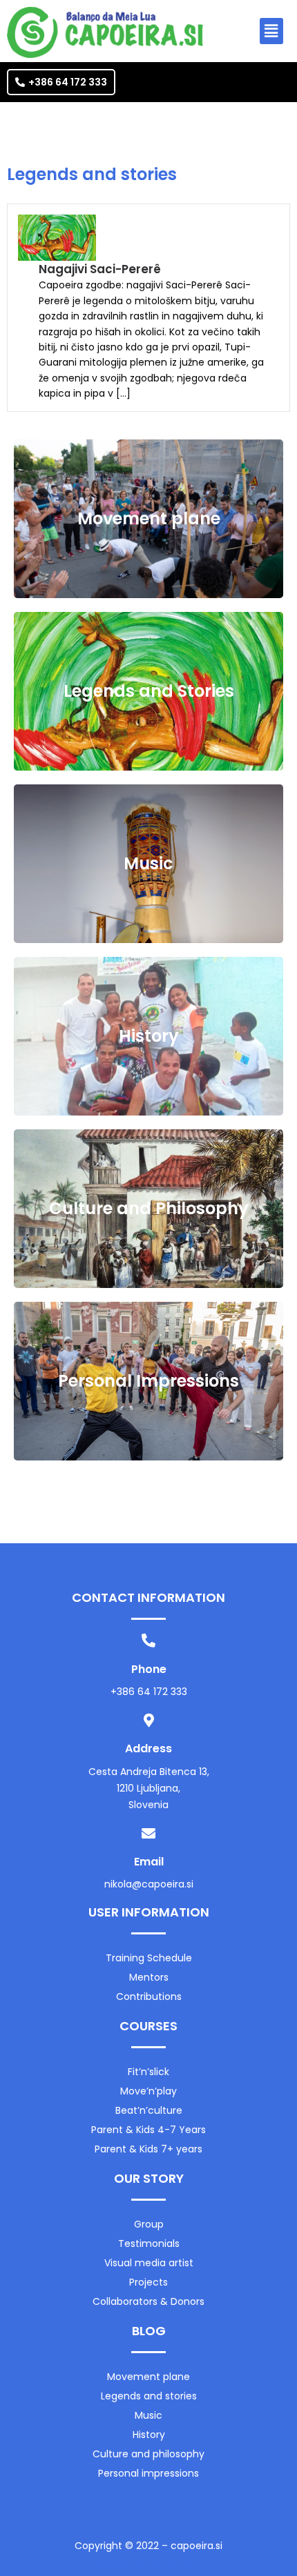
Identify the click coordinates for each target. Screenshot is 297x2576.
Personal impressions (148, 2473)
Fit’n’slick (148, 2072)
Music (148, 863)
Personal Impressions (148, 1381)
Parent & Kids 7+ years (148, 2149)
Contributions (149, 1997)
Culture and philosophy (148, 2454)
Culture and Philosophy (149, 1208)
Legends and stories (149, 2396)
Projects (148, 2282)
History (149, 1036)
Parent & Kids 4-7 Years (148, 2130)
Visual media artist (149, 2263)
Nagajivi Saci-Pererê (100, 269)
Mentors (149, 1977)
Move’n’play (148, 2091)
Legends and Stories (149, 691)
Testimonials (149, 2243)
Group (149, 2224)
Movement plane (149, 518)
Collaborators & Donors (148, 2301)
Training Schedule (149, 1958)
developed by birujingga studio (148, 2563)
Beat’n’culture (149, 2110)
